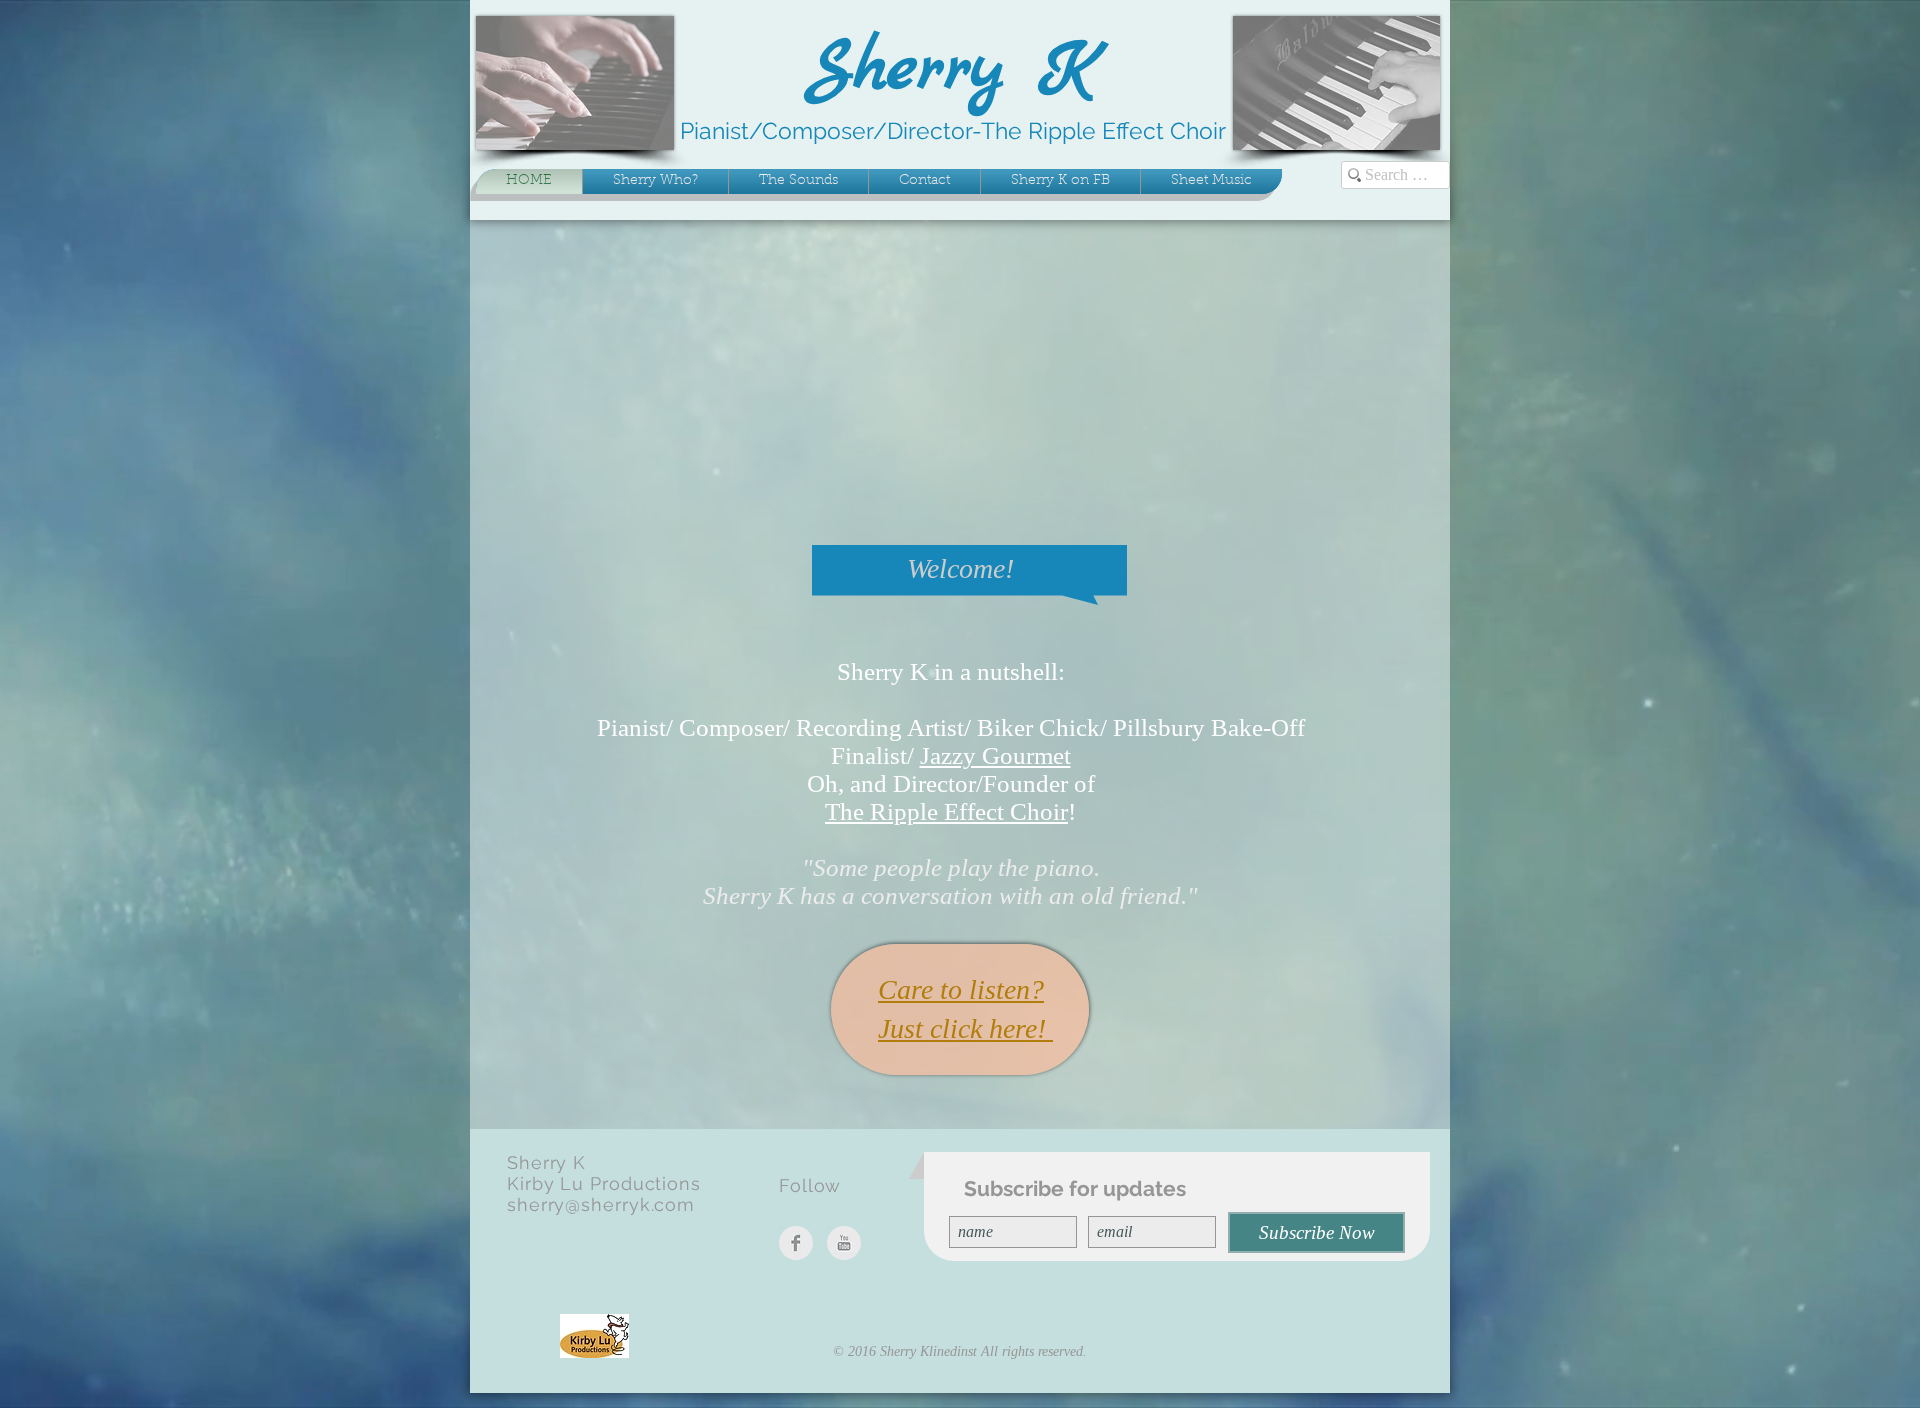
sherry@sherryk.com (601, 1204)
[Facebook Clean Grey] (796, 1243)
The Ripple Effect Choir (946, 811)
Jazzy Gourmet (995, 755)
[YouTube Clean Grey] (844, 1243)
